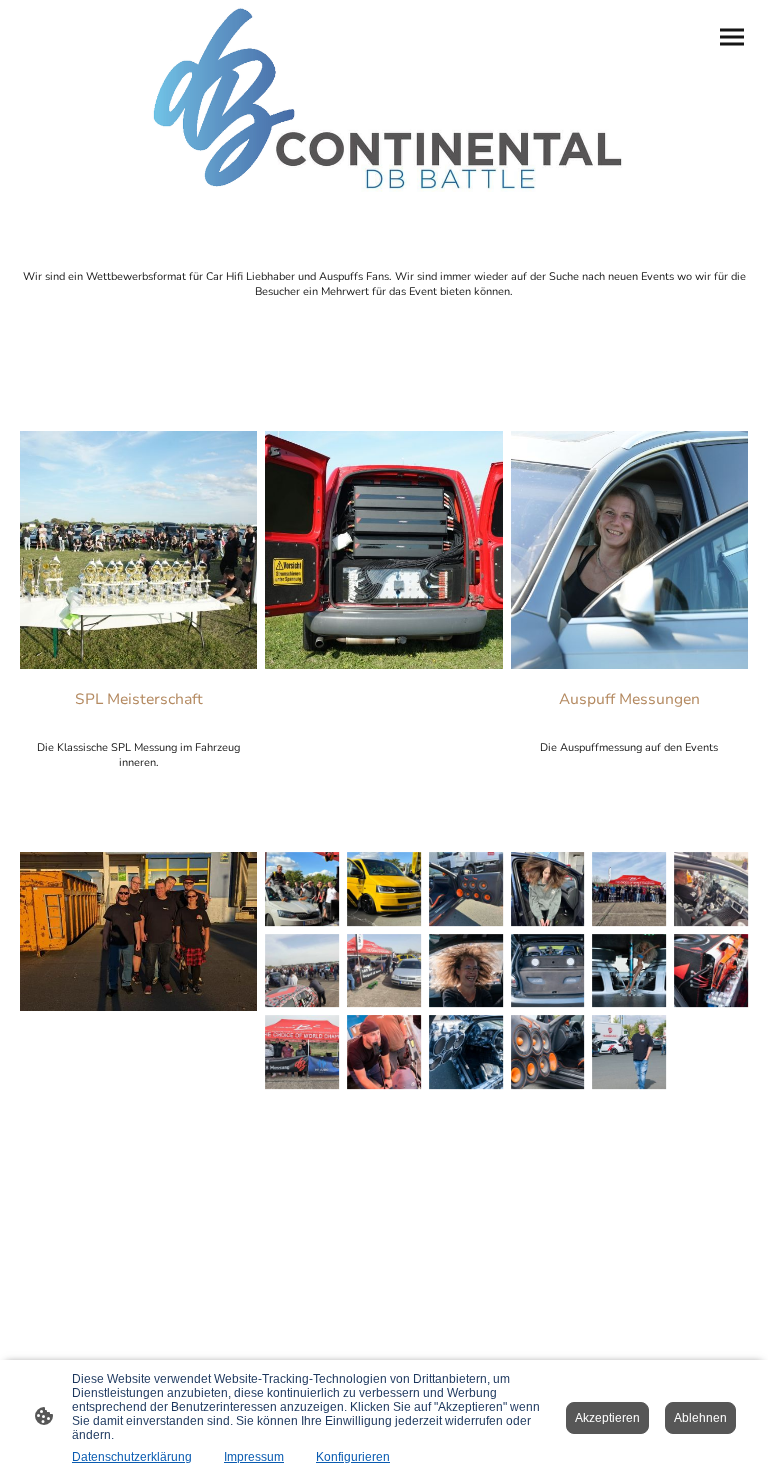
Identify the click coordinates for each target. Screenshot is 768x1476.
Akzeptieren (607, 1418)
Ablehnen (700, 1418)
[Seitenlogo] (384, 101)
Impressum (254, 1457)
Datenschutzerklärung (132, 1457)
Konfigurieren (353, 1457)
